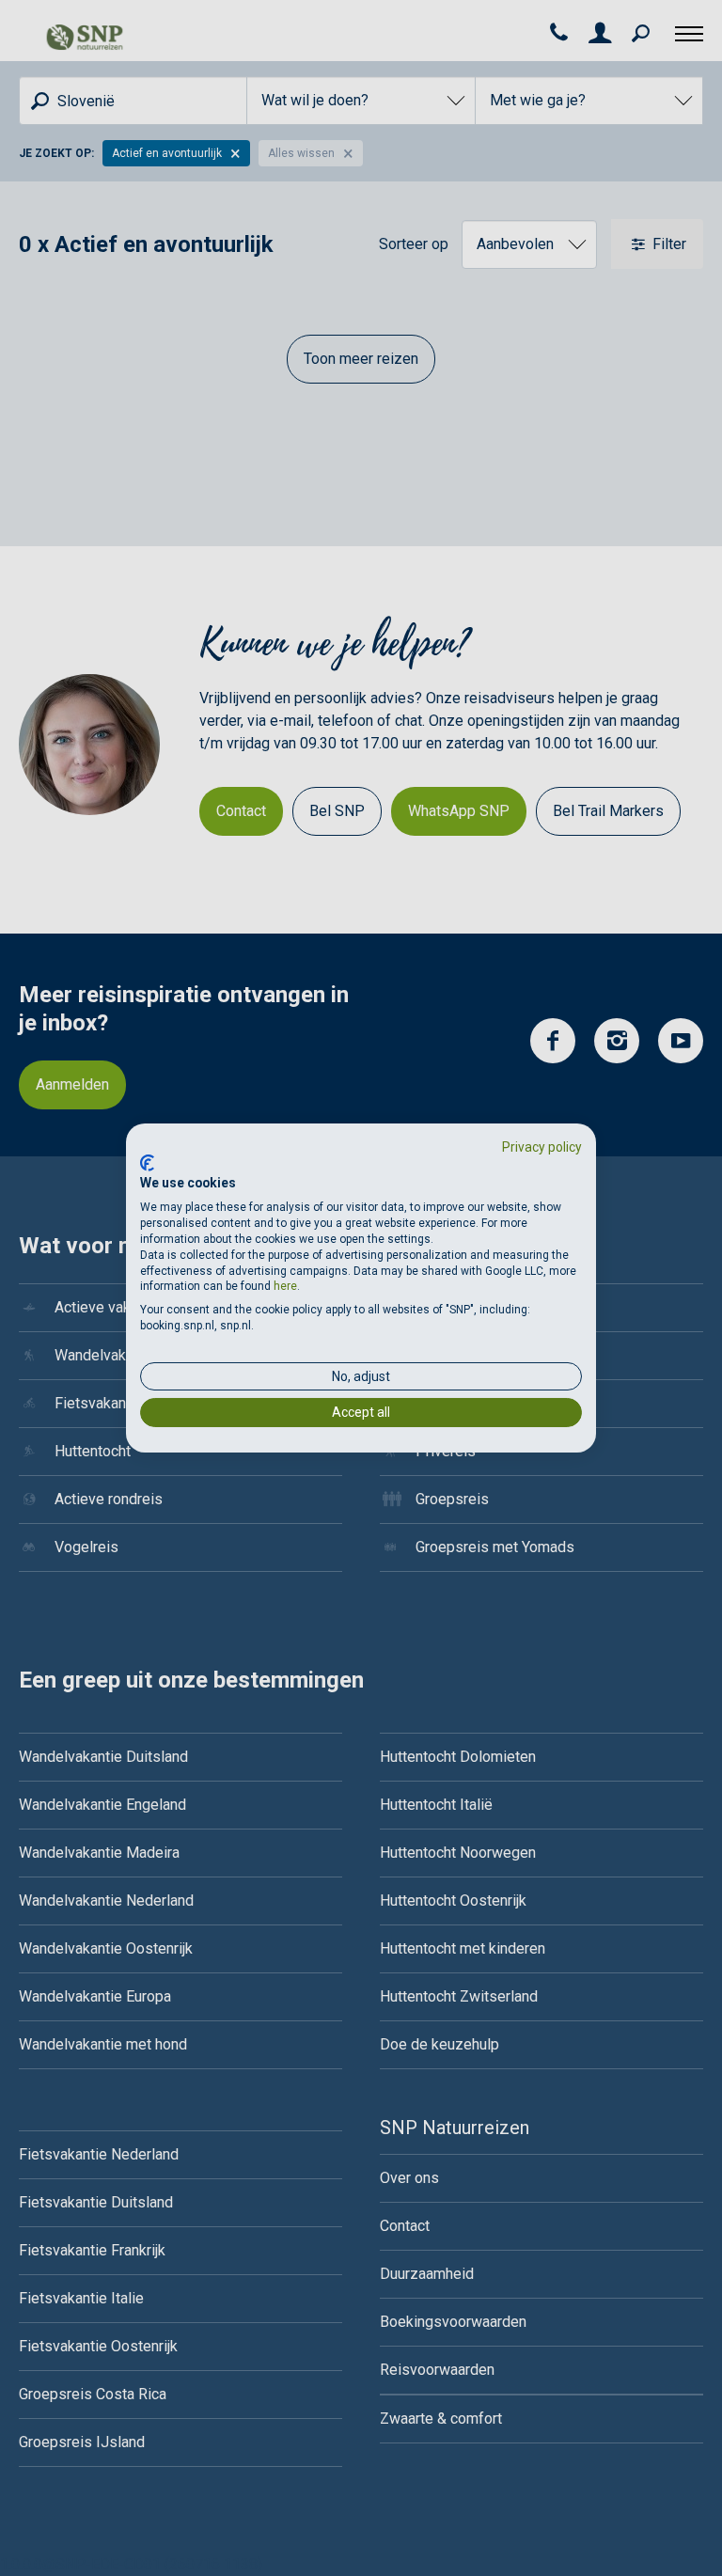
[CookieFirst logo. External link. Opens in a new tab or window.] (147, 1163)
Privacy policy (542, 1147)
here (285, 1286)
